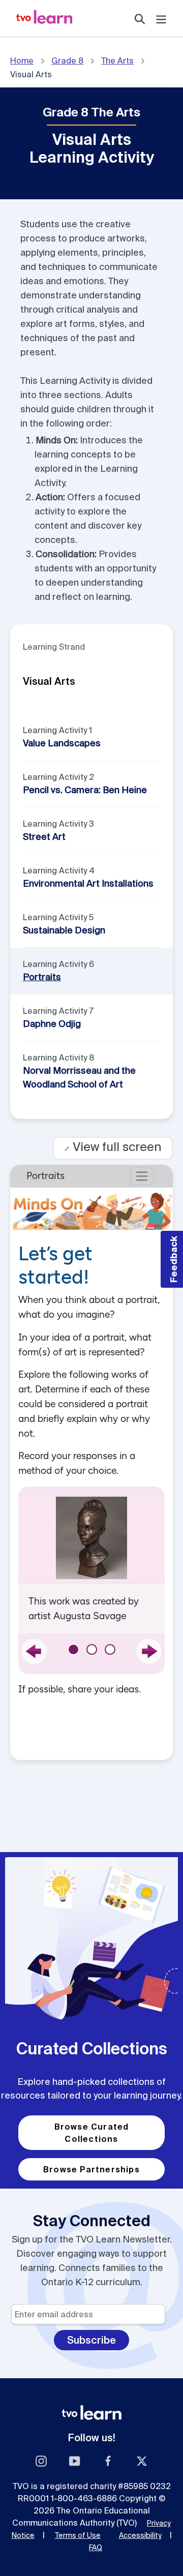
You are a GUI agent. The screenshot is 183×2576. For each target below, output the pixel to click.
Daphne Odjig (52, 1024)
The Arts (117, 60)
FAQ (96, 2548)
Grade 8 (67, 60)
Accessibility (140, 2535)
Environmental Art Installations (88, 883)
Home (22, 60)
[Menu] (161, 18)
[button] (172, 1259)
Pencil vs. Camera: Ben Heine (85, 790)
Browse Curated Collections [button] (92, 2133)
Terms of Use (78, 2535)
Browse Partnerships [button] (91, 2169)
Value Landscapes (62, 743)
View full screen (113, 1147)
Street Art (44, 837)
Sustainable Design (64, 930)
